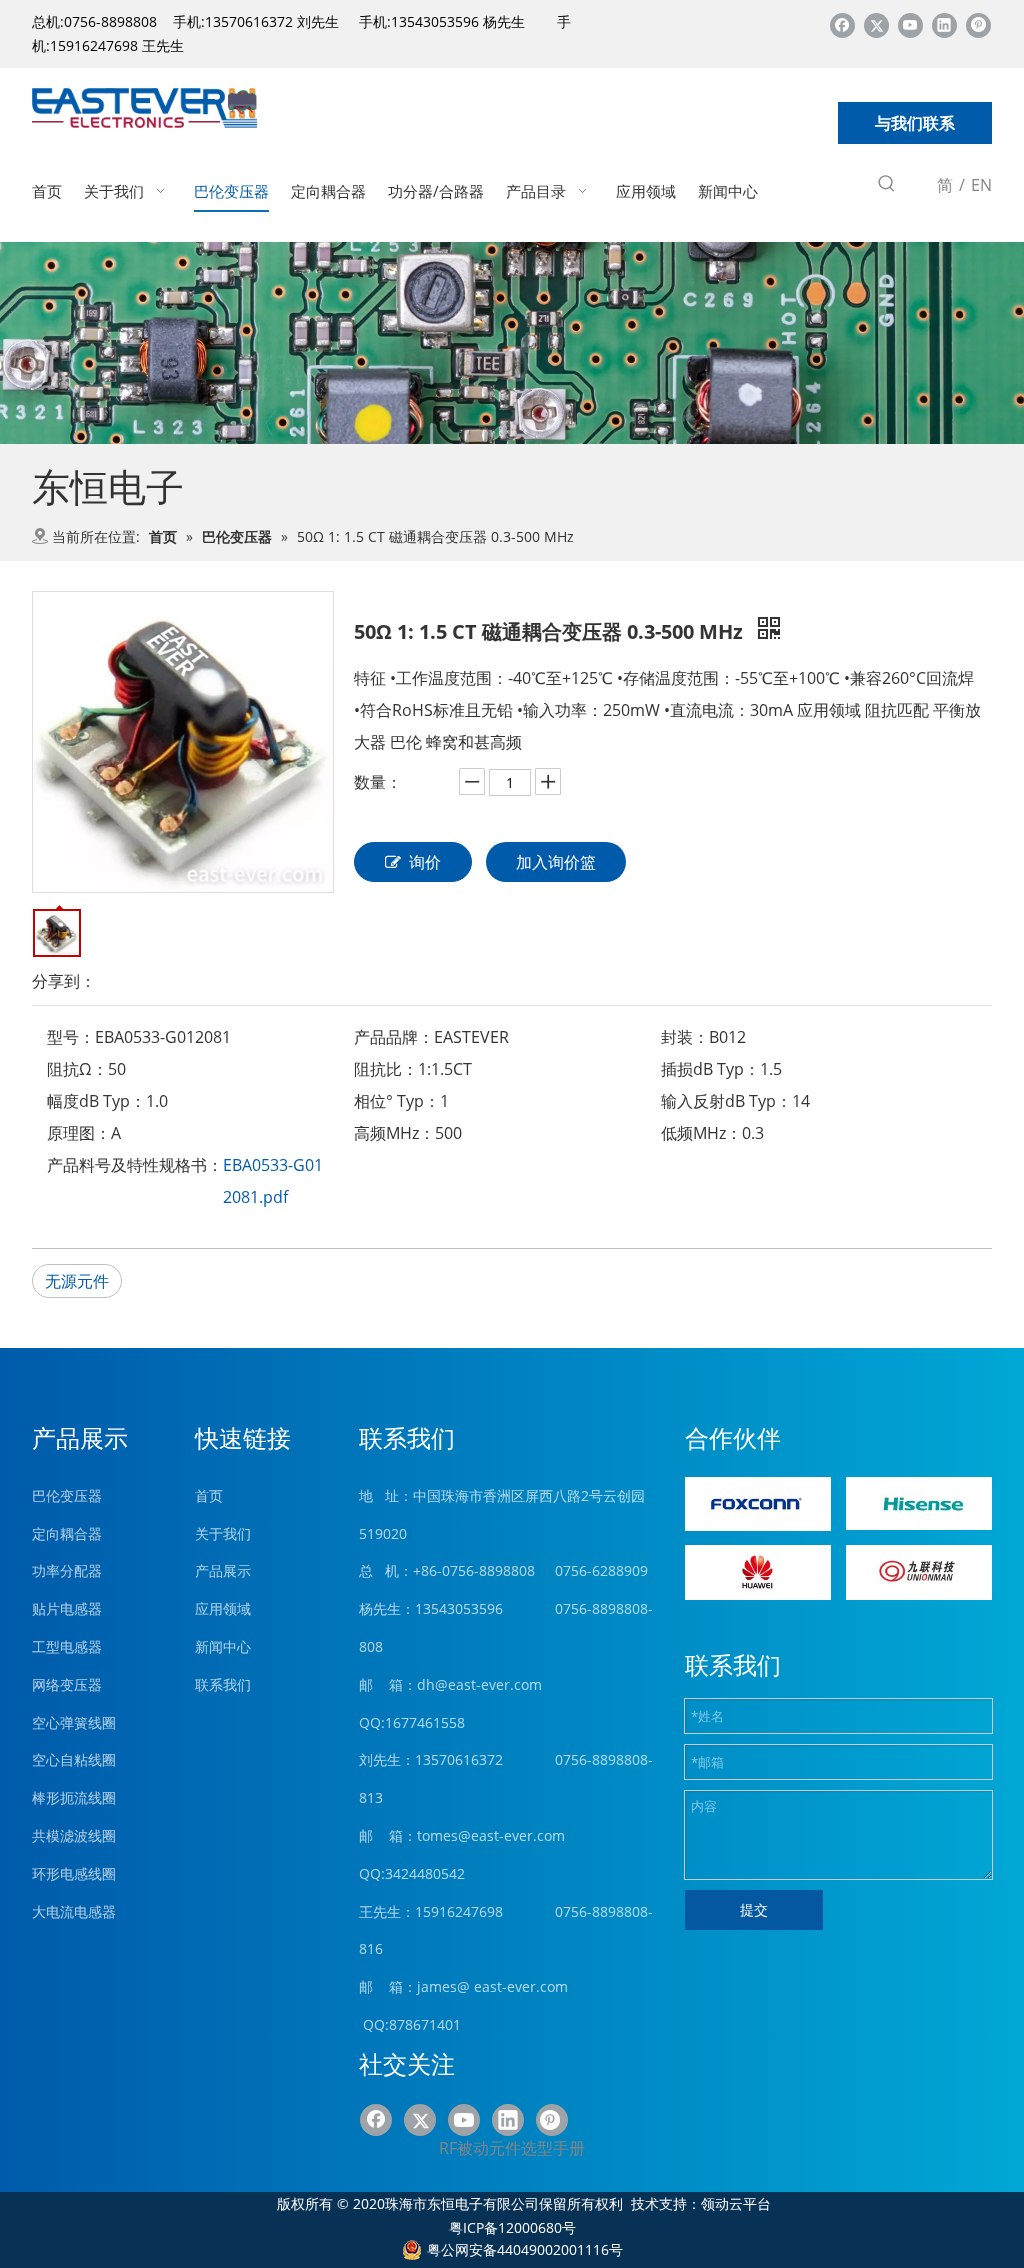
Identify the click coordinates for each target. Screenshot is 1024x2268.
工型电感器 (67, 1646)
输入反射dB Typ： (726, 1101)
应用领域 (223, 1608)
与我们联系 (915, 123)
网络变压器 (67, 1684)
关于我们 (223, 1533)
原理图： (79, 1133)
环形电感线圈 (74, 1873)
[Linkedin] (944, 24)
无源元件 (77, 1281)
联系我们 (223, 1684)
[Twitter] (876, 24)
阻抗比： (386, 1069)
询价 (425, 862)
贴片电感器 (67, 1608)
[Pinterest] (978, 24)
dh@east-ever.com (479, 1684)
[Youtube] (910, 24)
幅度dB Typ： (96, 1101)
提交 (754, 1909)
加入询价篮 (556, 862)
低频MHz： (701, 1133)
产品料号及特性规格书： (135, 1165)
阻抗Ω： (77, 1069)
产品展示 (223, 1570)
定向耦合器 (67, 1533)
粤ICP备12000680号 (512, 2227)
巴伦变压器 (67, 1495)
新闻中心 (223, 1646)
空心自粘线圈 (74, 1759)
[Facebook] (842, 24)
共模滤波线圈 (74, 1835)
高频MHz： (394, 1133)
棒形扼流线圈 (74, 1797)
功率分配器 (67, 1570)
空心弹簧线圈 (74, 1722)
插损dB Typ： (710, 1069)
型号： (71, 1037)
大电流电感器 (74, 1911)
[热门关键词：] (887, 187)
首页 (209, 1495)
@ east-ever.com (512, 1986)
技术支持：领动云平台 (701, 2203)
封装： (685, 1037)
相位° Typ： (397, 1101)
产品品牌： (394, 1037)
